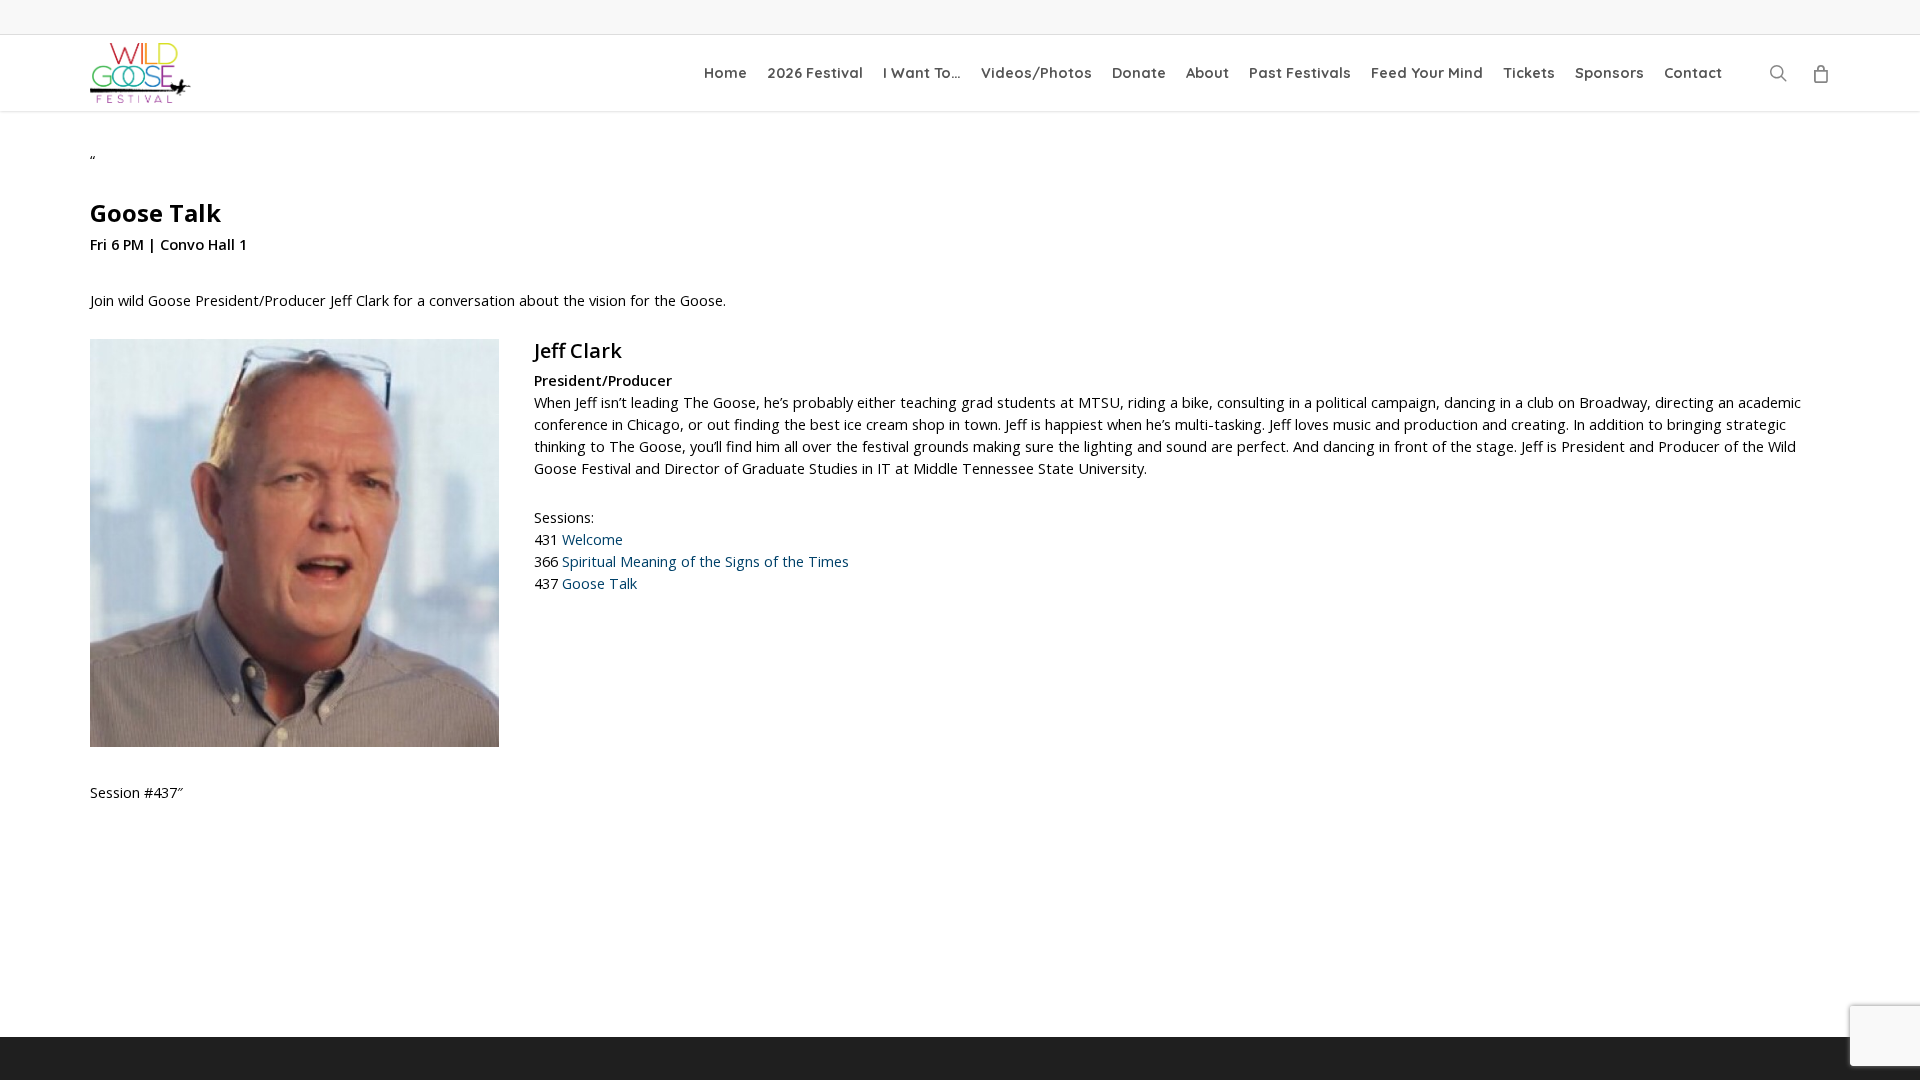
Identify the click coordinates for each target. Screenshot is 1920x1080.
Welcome (592, 539)
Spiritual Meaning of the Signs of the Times (705, 561)
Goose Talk (599, 583)
